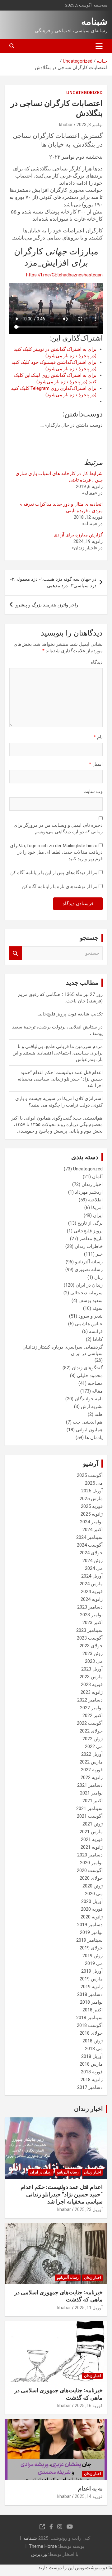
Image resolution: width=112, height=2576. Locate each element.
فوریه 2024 (92, 1592)
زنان (98, 1277)
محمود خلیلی (90, 1376)
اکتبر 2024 (93, 1530)
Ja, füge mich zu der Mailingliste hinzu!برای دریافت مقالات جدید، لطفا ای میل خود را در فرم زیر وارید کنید (56, 852)
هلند (99, 1414)
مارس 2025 (91, 1499)
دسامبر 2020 (90, 1855)
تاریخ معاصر (91, 1239)
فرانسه (96, 1332)
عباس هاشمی (89, 1324)
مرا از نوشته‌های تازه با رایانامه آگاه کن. (59, 887)
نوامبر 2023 (91, 1615)
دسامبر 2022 (90, 1700)
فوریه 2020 (92, 1909)
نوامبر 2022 (91, 1708)
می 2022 (94, 1746)
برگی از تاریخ (90, 1223)
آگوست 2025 (90, 1475)
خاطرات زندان (89, 1246)
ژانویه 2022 (92, 1777)
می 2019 (94, 1963)
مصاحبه (95, 1383)
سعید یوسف (91, 1301)
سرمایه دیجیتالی (86, 1293)
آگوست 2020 (90, 1870)
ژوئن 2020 (93, 1886)
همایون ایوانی (89, 1430)
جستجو (16, 953)
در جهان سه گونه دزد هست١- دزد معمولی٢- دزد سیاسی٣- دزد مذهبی (53, 582)
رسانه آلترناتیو (89, 1262)
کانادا (98, 1339)
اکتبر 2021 (93, 1801)
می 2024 (94, 1568)
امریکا (97, 1208)
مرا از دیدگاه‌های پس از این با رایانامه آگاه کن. (53, 873)
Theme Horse (43, 2546)
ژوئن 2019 (93, 1956)
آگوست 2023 (90, 1638)
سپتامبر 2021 (89, 1808)
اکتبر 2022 (93, 1715)
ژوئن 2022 (93, 1739)
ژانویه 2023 (92, 1692)
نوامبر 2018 (91, 2002)
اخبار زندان (92, 1184)
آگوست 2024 (90, 1545)
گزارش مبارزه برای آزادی (78, 535)
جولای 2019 (91, 1948)
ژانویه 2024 (92, 1599)
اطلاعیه (95, 1200)
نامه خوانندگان (89, 1399)
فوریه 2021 (92, 1839)
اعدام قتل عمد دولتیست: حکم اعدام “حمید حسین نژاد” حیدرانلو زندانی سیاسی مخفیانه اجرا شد (60, 1079)
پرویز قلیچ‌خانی (88, 1231)
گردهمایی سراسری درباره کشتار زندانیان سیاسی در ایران (63, 1350)
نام (98, 737)
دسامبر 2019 (90, 1925)
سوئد (98, 1308)
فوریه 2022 (92, 1770)
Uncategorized (84, 93)
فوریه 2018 (92, 2072)
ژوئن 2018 (93, 2041)
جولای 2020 (91, 1878)
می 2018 (94, 2049)
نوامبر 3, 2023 (90, 125)
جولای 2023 (91, 1646)
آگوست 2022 (90, 1723)
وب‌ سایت (93, 791)
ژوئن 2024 (93, 1561)
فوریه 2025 (92, 1506)
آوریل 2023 (92, 1669)
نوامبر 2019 (91, 1932)
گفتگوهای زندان (87, 1368)
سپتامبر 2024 (89, 1537)
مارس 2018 (91, 2064)
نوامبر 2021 (91, 1793)
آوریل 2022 (92, 1754)
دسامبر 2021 (90, 1785)
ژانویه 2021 (92, 1847)
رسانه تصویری (89, 1270)
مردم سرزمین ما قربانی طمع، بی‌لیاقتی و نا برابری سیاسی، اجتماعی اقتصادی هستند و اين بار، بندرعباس (58, 1053)
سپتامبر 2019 (89, 1940)
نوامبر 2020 (91, 1863)
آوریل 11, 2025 (89, 2308)
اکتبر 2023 (93, 1623)
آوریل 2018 (92, 2056)
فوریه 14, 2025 (89, 2496)
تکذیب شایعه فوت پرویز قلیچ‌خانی (70, 1014)
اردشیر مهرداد (89, 1192)
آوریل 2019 (92, 1971)
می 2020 (94, 1894)
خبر (99, 1254)
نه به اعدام (90, 2488)
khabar (66, 125)
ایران (98, 1215)
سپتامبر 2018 (89, 2018)
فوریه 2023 (92, 1684)
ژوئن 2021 (93, 1824)
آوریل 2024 (92, 1576)
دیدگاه (97, 662)
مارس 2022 (91, 1762)
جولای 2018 (91, 2033)
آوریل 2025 (92, 1491)
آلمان (97, 1177)
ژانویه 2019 (92, 1987)
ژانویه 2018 (92, 2080)
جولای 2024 (91, 1553)
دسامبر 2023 (90, 1607)
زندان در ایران (89, 1285)
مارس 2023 (91, 1677)
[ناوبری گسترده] (99, 46)
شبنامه (94, 22)
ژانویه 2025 (92, 1514)
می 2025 (94, 1483)
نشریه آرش (92, 1407)
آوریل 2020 (92, 1901)
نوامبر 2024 (91, 1522)
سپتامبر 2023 (89, 1630)
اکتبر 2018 (93, 2010)
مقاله (97, 1391)
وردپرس (39, 2554)
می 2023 (94, 1661)
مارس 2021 (91, 1832)
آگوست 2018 (90, 2025)
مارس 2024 (91, 1584)
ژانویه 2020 (92, 1917)
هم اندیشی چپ (88, 1422)
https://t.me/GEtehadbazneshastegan (64, 275)
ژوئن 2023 (93, 1653)
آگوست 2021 (90, 1816)
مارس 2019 (91, 1979)
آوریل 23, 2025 (89, 2209)
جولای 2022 (91, 1731)
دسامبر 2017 (90, 2087)
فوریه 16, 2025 (89, 2406)
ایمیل (96, 764)
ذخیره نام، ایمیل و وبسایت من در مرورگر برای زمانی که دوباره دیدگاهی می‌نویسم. (58, 828)
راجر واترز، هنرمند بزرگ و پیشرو (47, 605)
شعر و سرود (91, 1316)
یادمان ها (94, 1438)
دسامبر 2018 (90, 1994)
